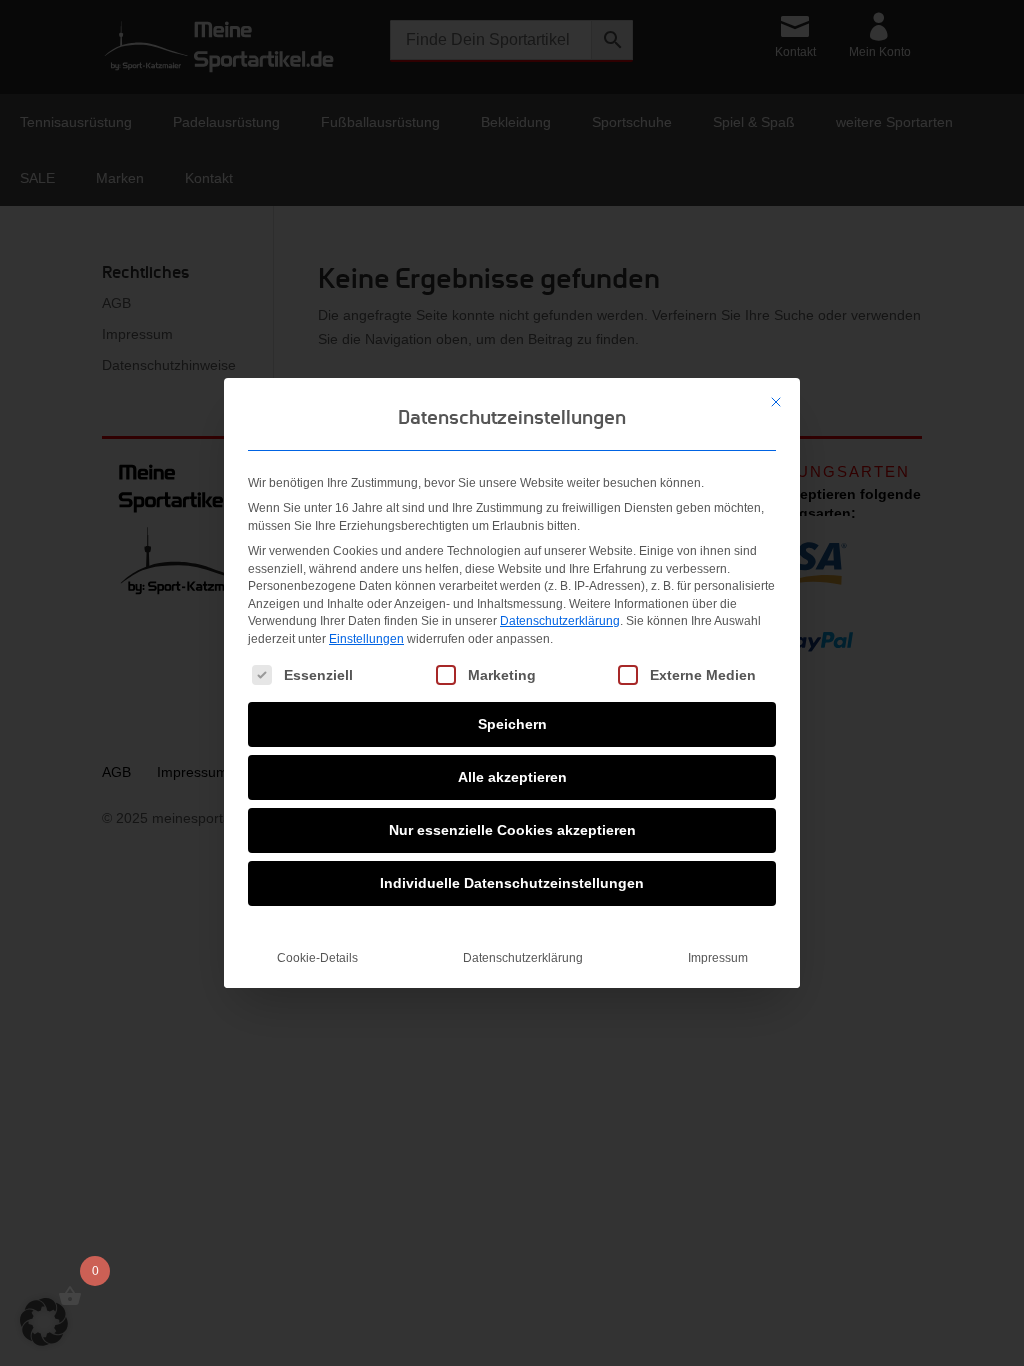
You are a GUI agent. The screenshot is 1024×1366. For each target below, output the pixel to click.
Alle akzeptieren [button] (512, 777)
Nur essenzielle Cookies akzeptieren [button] (512, 830)
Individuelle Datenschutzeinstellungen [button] (512, 883)
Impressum (718, 958)
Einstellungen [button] (366, 639)
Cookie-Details (317, 958)
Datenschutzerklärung (560, 621)
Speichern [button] (512, 724)
